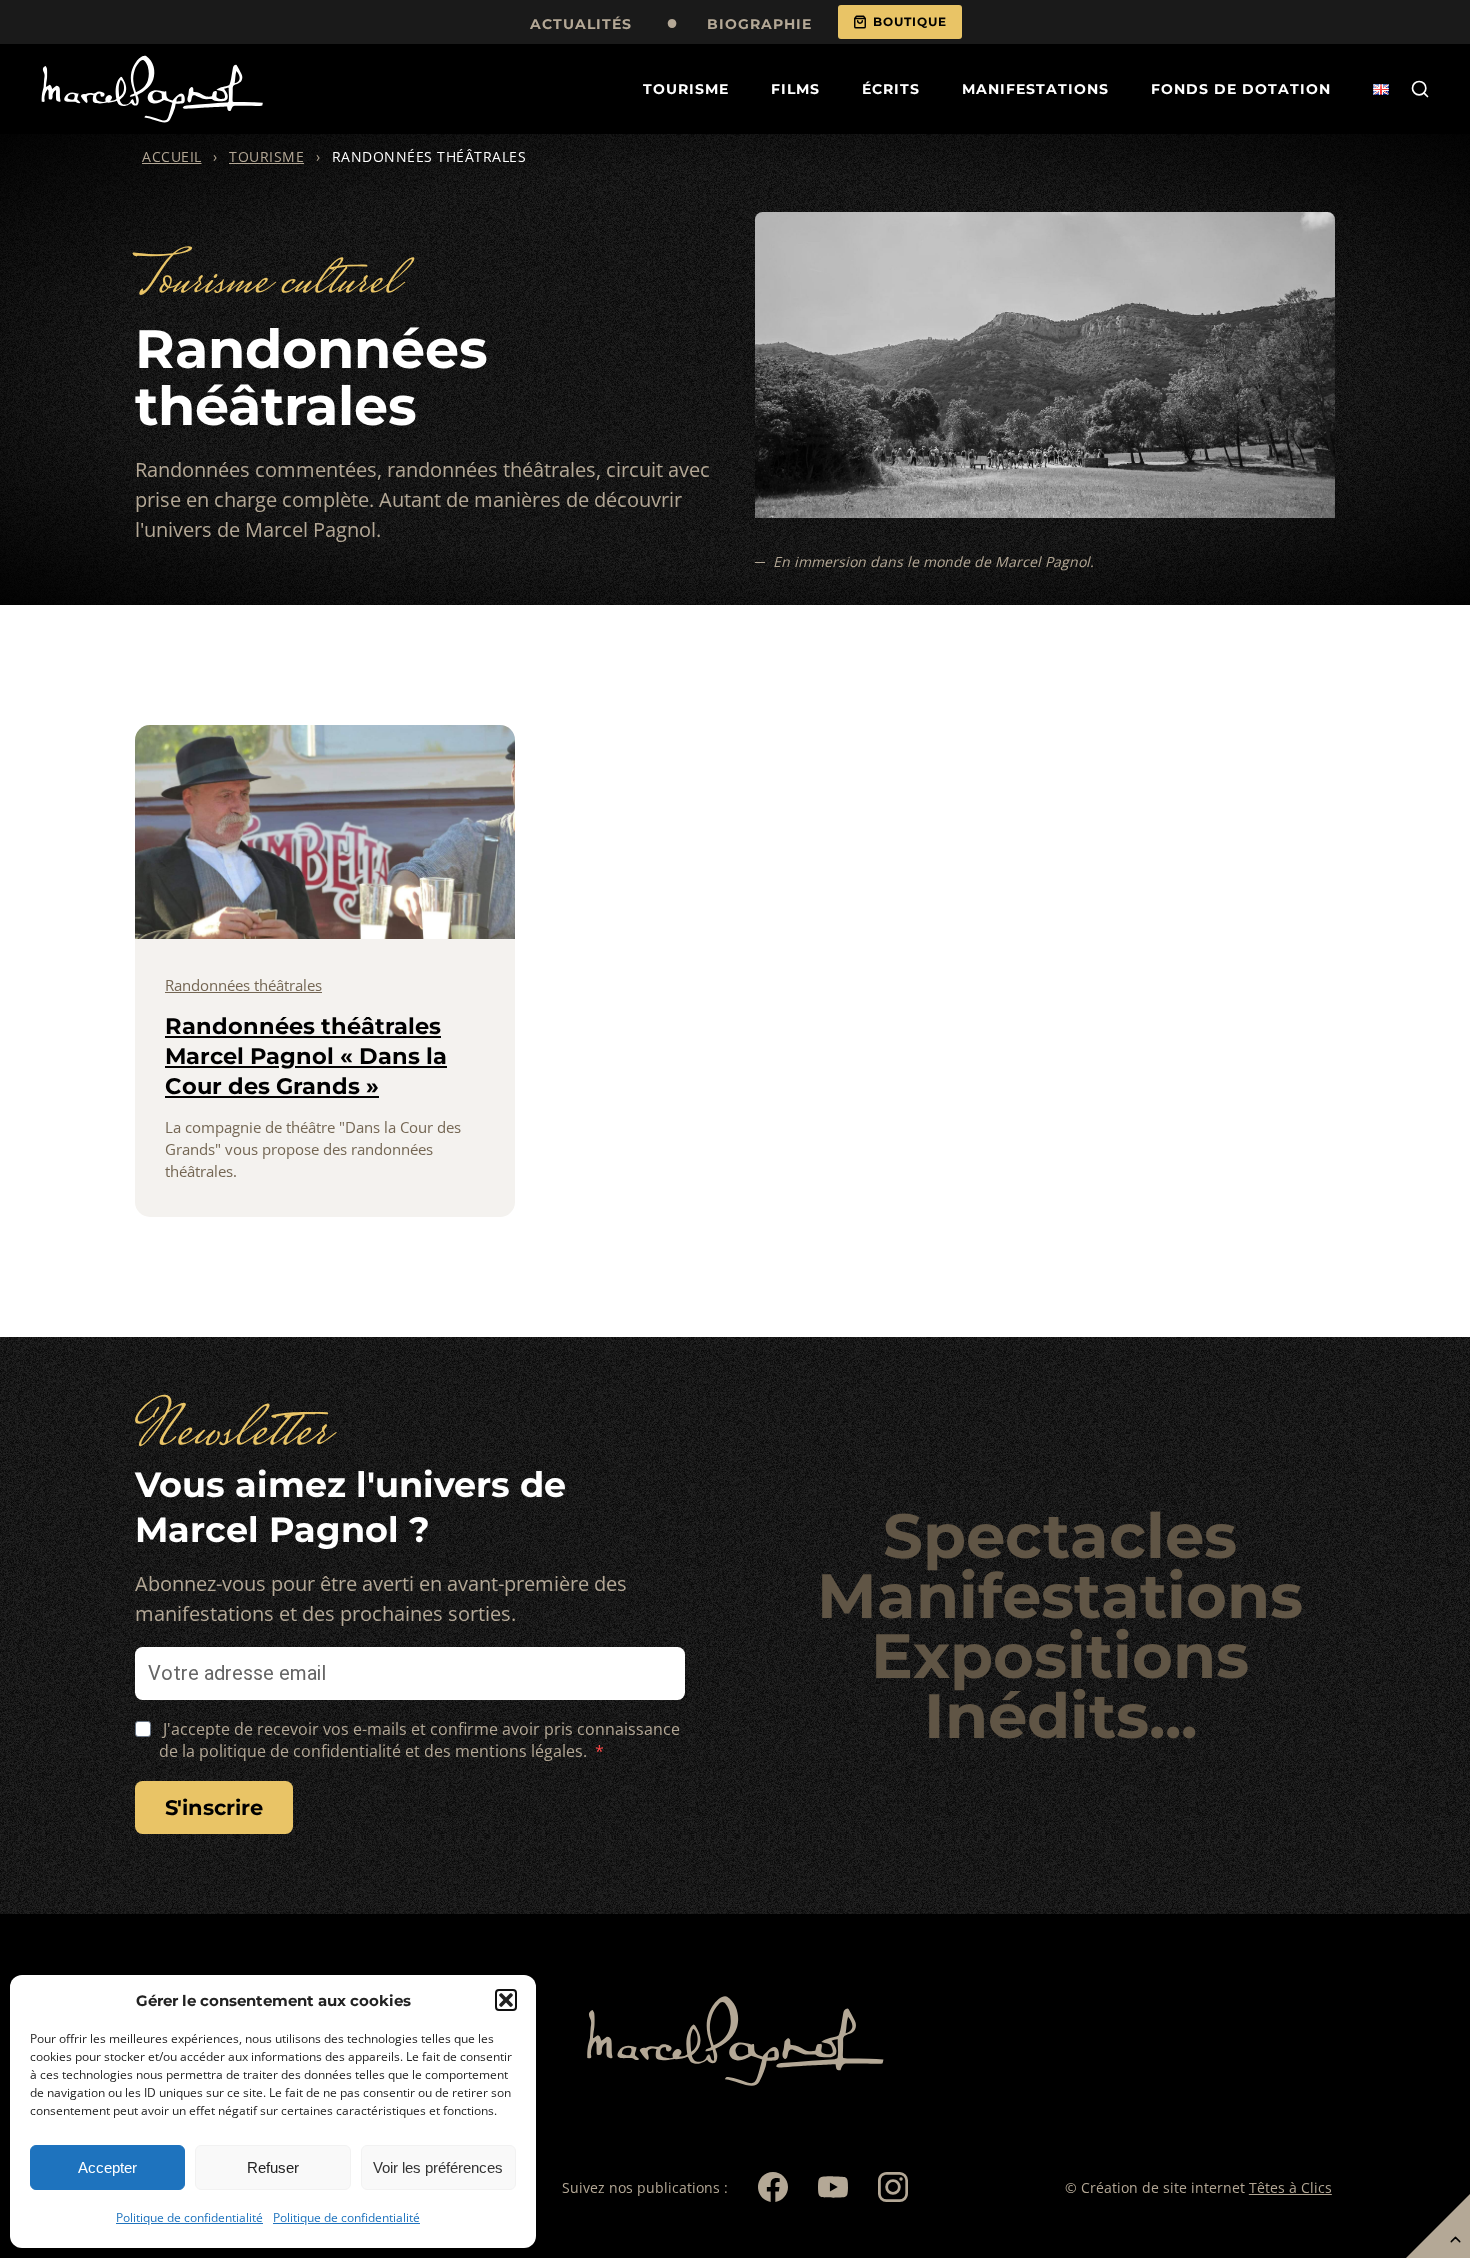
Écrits (891, 89)
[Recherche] (1420, 89)
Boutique (910, 21)
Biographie (759, 24)
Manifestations (1035, 89)
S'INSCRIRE (214, 1807)
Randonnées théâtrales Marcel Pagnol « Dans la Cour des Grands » (306, 1056)
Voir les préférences (438, 2167)
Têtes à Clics (1290, 2187)
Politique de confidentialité (189, 2217)
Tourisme (686, 89)
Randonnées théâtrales (243, 985)
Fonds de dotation (1241, 89)
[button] (506, 2000)
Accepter (107, 2167)
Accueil (172, 156)
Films (795, 89)
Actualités (581, 24)
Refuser (273, 2167)
